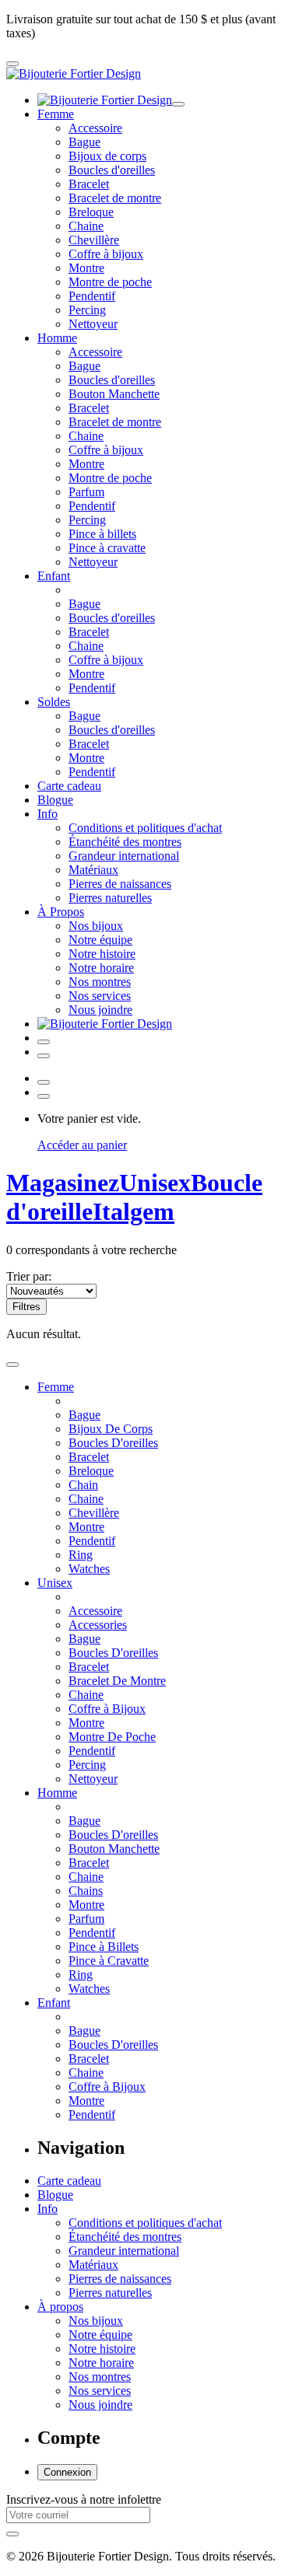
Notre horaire (101, 968)
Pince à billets (102, 534)
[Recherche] (44, 1056)
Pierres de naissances (120, 884)
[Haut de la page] (12, 1365)
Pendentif (92, 296)
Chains (86, 1891)
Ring (81, 1555)
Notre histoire (102, 954)
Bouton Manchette (114, 394)
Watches (89, 1569)
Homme (57, 338)
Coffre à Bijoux (107, 1709)
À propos (60, 2307)
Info (47, 814)
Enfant (54, 576)
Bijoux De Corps (111, 1429)
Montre (86, 268)
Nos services (100, 996)
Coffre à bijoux (106, 254)
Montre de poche (110, 282)
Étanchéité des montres (125, 842)
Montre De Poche (112, 1737)
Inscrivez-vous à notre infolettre (84, 2499)
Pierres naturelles (110, 898)
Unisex (55, 1583)
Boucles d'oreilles (112, 170)
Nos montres (100, 982)
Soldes (54, 702)
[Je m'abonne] (12, 2534)
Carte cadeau (69, 786)
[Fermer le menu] (178, 104)
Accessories (98, 1625)
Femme (56, 114)
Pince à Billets (104, 1947)
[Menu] (12, 64)
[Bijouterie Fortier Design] (74, 73)
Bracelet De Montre (117, 1681)
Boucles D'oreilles (113, 1443)
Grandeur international (124, 856)
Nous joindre (100, 1010)
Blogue (55, 800)
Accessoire (95, 128)
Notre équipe (100, 940)
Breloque (91, 212)
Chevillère (94, 240)
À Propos (61, 912)
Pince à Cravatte (109, 1961)
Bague (84, 142)
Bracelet (89, 184)
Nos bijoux (96, 926)
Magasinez (63, 1183)
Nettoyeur (93, 324)
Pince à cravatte (107, 548)
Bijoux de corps (107, 156)
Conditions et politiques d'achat (145, 828)
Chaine (86, 226)
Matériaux (93, 870)
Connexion (67, 2472)
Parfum (86, 492)
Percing (87, 310)
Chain (83, 1485)
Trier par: (29, 1276)
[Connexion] (44, 1042)
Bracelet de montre (115, 198)
